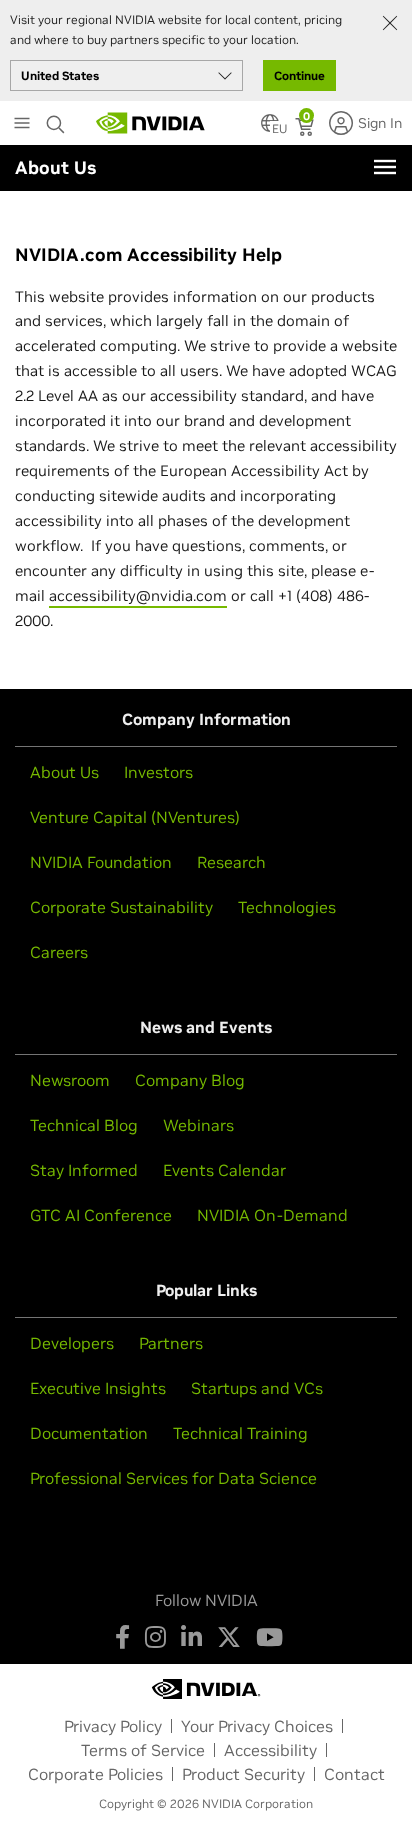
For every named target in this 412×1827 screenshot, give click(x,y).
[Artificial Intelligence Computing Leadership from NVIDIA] (151, 123)
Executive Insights (98, 1388)
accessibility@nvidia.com (138, 595)
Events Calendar (224, 1170)
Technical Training (240, 1433)
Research (231, 862)
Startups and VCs (257, 1388)
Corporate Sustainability (121, 907)
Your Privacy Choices (257, 1726)
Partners (171, 1343)
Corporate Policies (95, 1774)
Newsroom (70, 1080)
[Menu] (385, 167)
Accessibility (270, 1750)
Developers (72, 1343)
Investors (158, 772)
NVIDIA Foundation (101, 862)
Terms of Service (143, 1750)
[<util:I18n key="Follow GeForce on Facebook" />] (122, 1637)
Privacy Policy (113, 1726)
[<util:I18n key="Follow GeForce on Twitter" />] (229, 1637)
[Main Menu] (22, 125)
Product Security (243, 1774)
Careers (59, 952)
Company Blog (190, 1080)
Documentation (89, 1433)
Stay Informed (84, 1170)
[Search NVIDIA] (56, 119)
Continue (299, 75)
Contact (354, 1774)
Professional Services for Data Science (173, 1478)
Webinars (198, 1125)
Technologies (287, 907)
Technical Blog (84, 1125)
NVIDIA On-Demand (272, 1215)
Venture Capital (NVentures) (135, 817)
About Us (64, 772)
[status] (306, 129)
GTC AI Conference (101, 1215)
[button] (270, 129)
